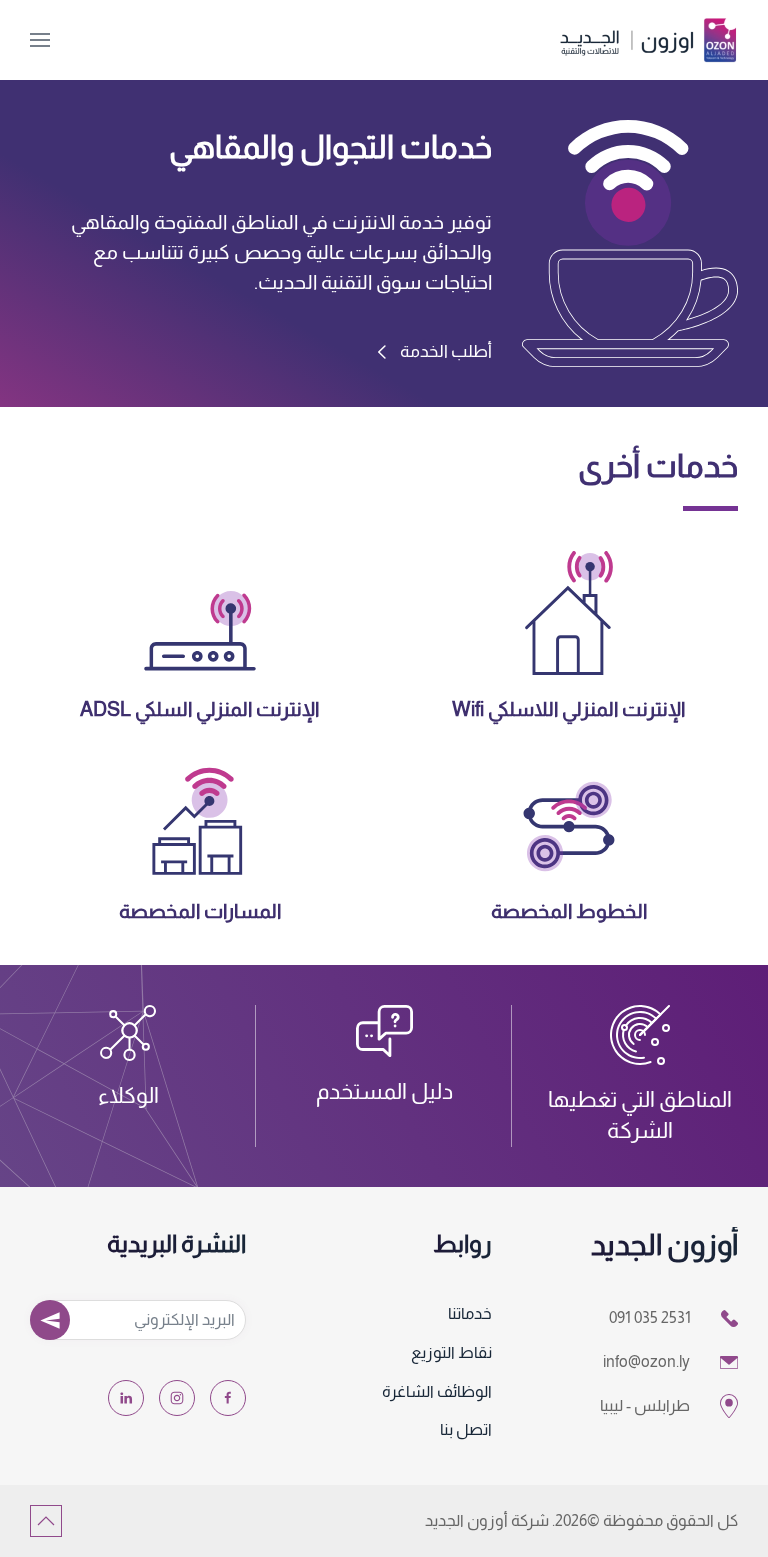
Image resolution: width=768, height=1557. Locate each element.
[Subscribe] (50, 1320)
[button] (40, 40)
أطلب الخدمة (446, 351)
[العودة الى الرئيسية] (648, 40)
